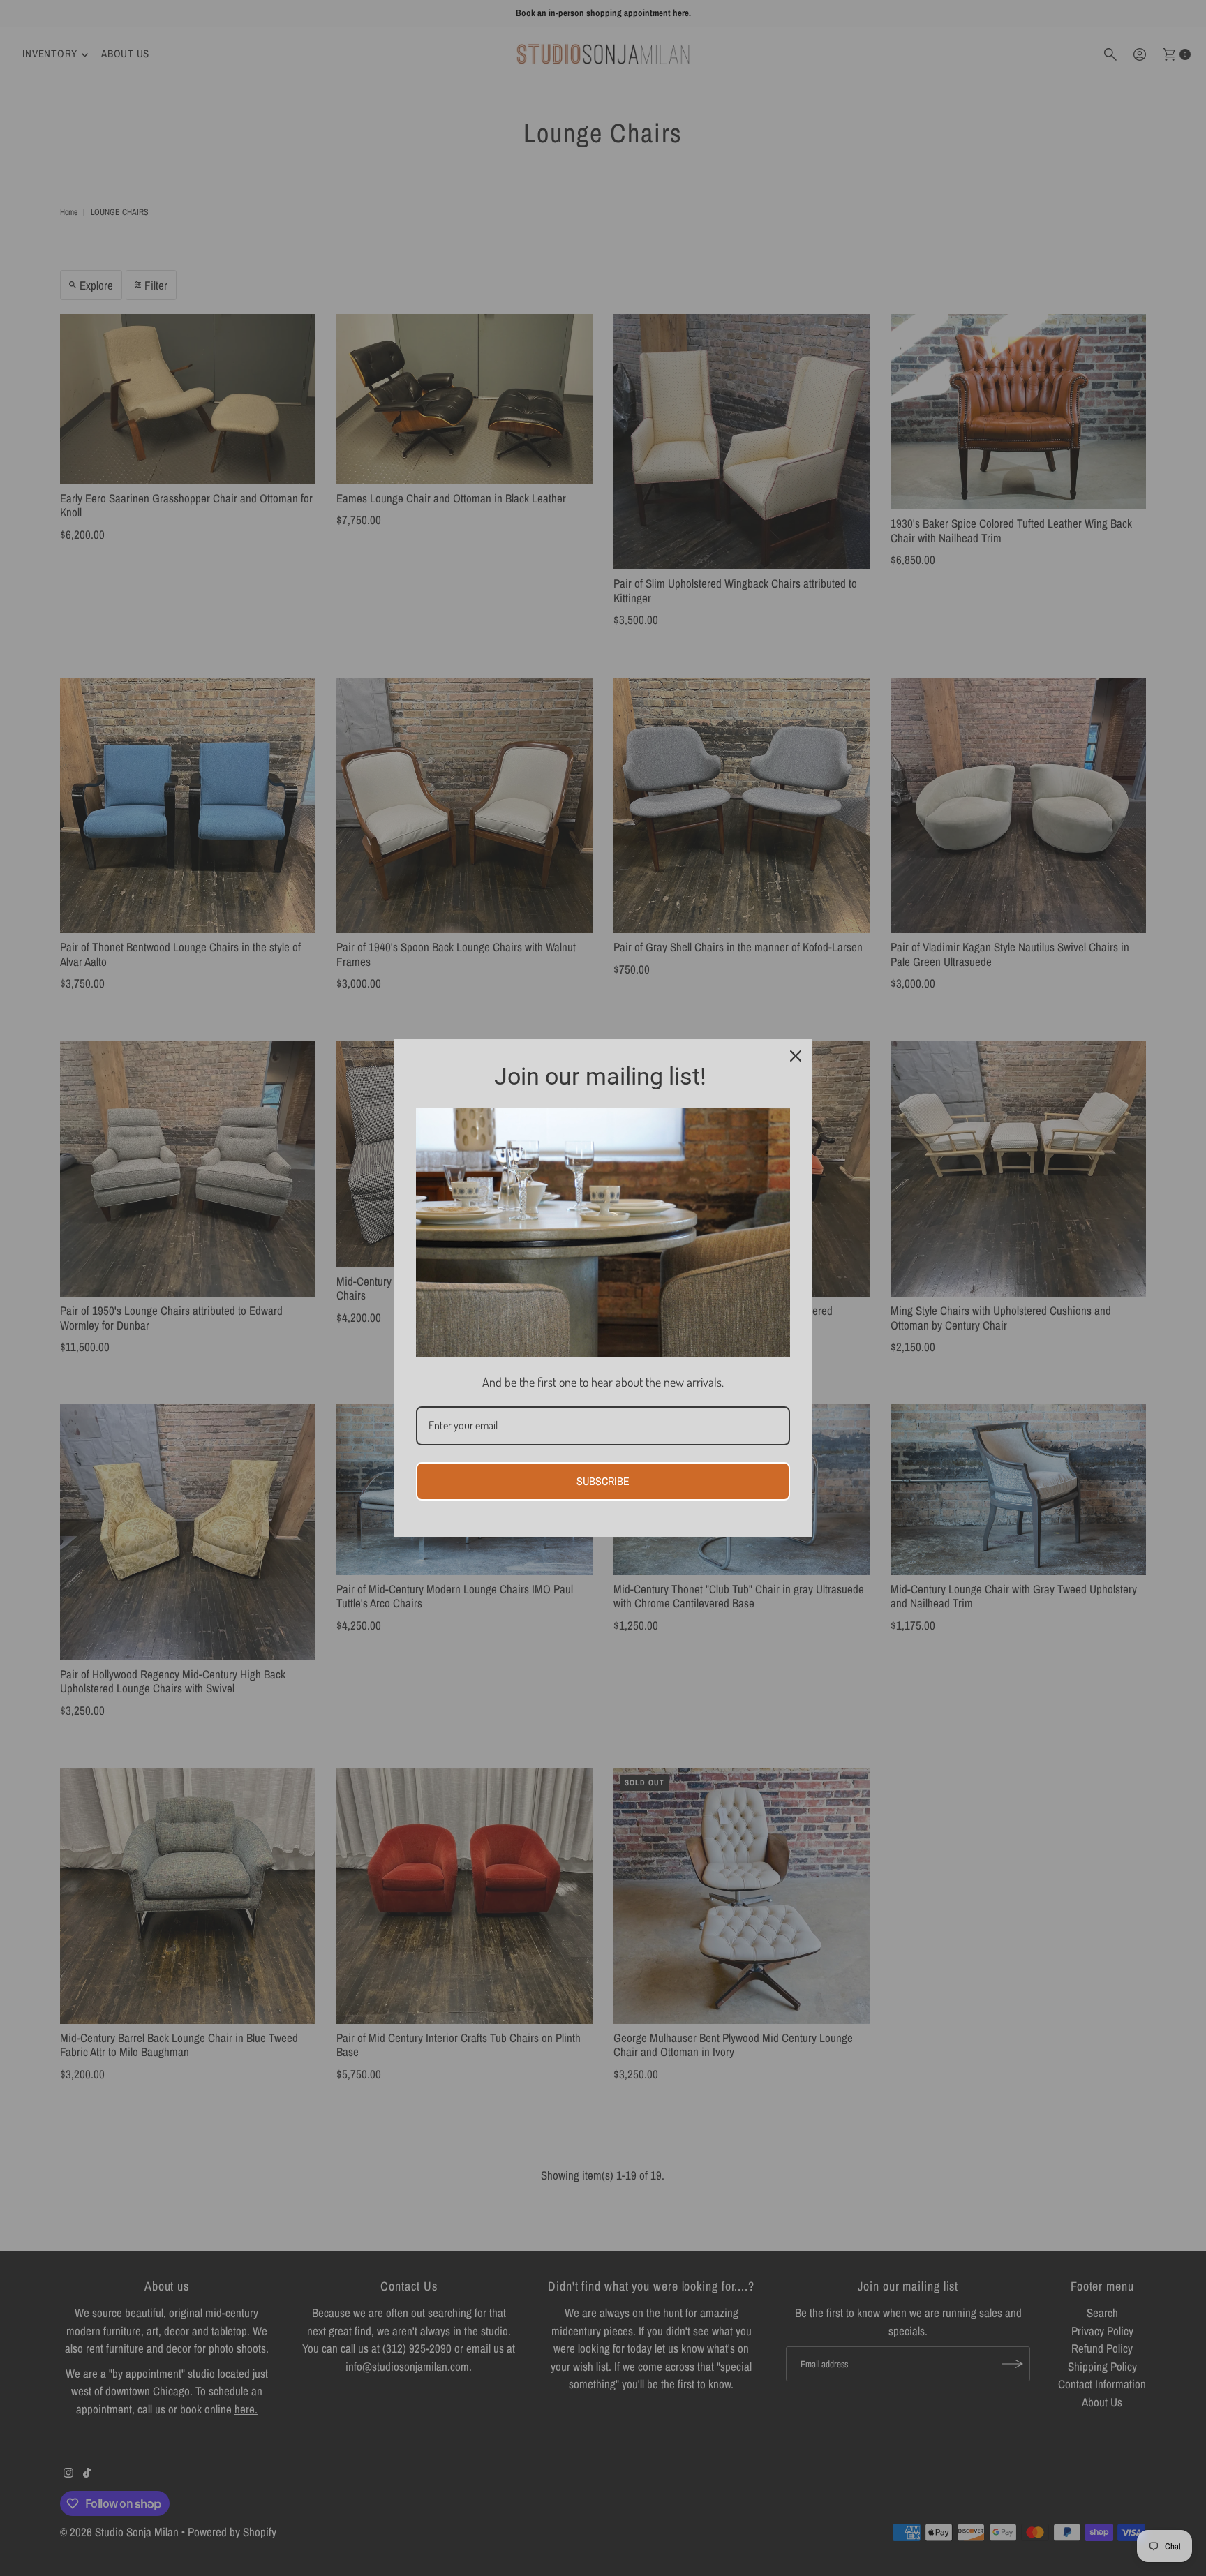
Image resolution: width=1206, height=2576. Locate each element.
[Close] (796, 1056)
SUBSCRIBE (603, 1481)
